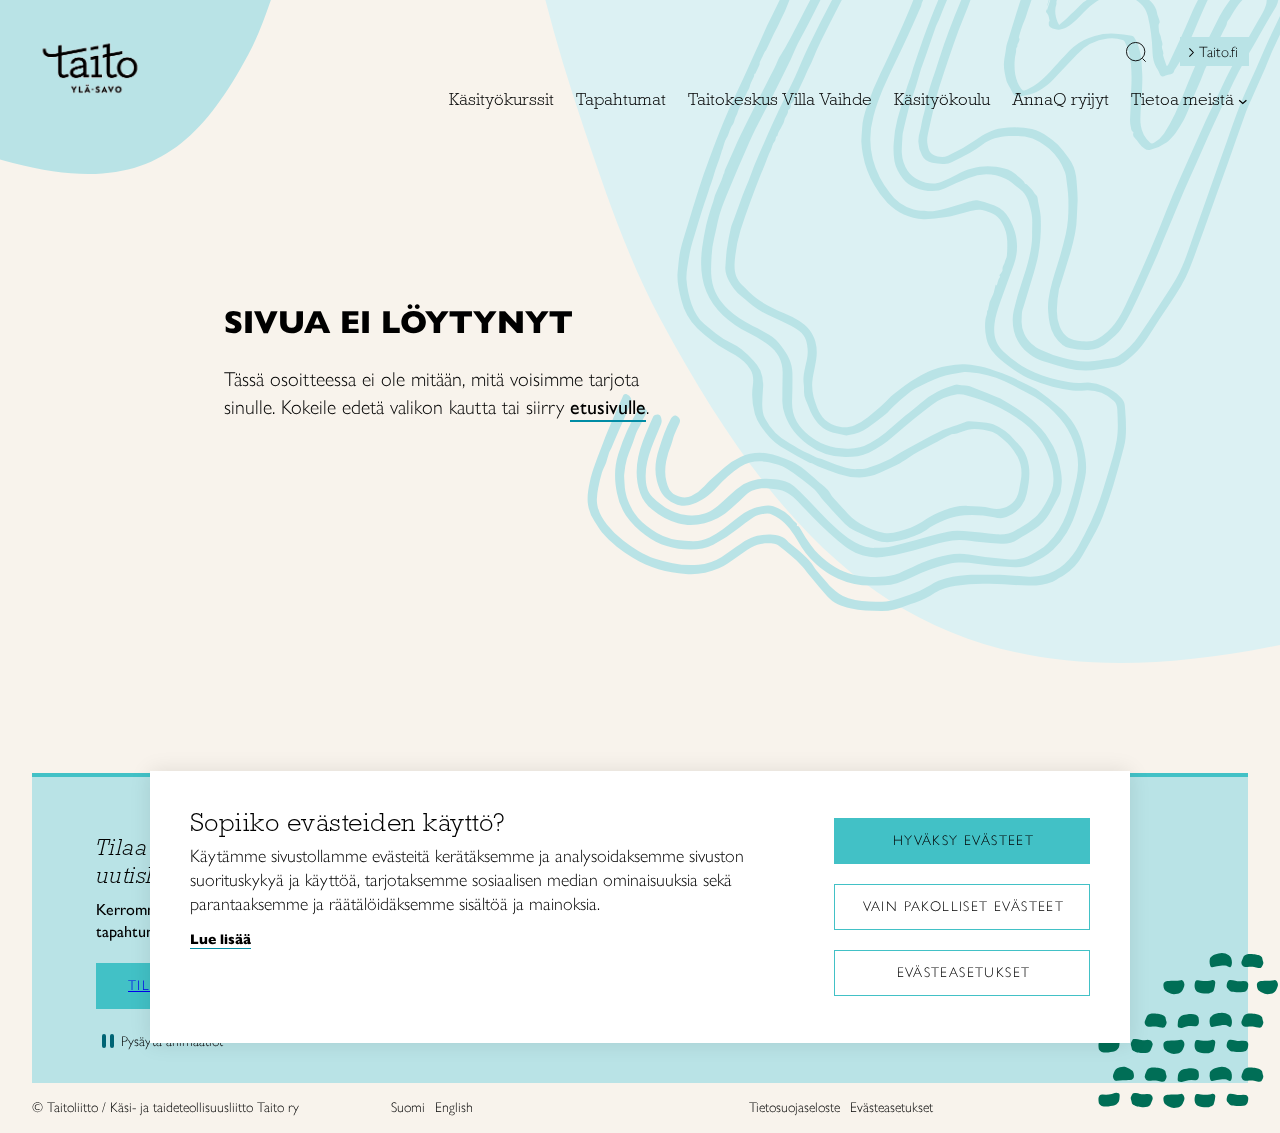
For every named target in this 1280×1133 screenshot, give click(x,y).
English (454, 1107)
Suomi (408, 1107)
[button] (1136, 54)
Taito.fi (1218, 52)
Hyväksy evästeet (963, 840)
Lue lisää (220, 939)
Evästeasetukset (964, 972)
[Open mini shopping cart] (1081, 57)
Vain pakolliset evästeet (964, 906)
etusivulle (608, 407)
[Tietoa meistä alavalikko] (1243, 101)
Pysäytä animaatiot (172, 1041)
